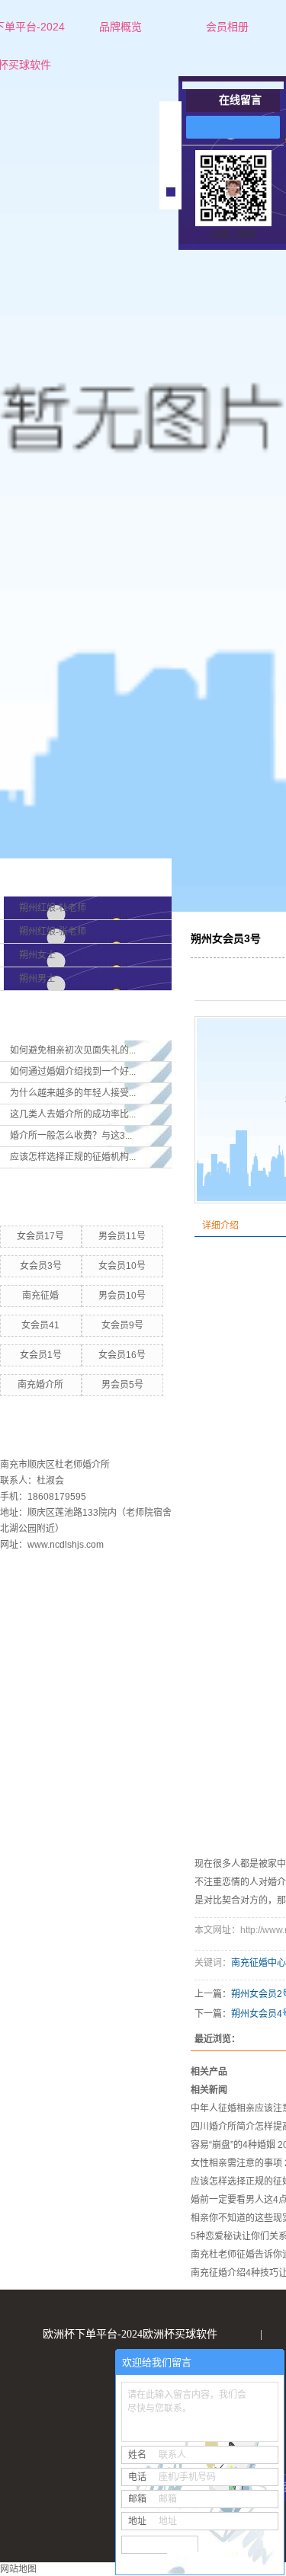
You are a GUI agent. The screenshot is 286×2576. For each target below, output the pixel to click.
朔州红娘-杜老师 (53, 908)
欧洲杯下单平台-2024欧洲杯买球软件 (130, 2334)
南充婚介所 (40, 1385)
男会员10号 (122, 1296)
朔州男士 (37, 979)
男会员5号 (122, 1385)
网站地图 (18, 2569)
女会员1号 (41, 1355)
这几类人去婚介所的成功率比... (73, 1114)
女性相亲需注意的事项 (236, 2163)
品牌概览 (121, 27)
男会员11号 (122, 1236)
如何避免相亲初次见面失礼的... (73, 1050)
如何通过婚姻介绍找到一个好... (73, 1072)
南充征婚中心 (259, 1963)
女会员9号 (122, 1325)
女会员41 (40, 1325)
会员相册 (227, 27)
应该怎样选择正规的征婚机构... (73, 1157)
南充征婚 (40, 1296)
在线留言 (240, 100)
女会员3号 (41, 1266)
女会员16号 (122, 1355)
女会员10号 (122, 1266)
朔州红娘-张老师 (53, 932)
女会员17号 (40, 1236)
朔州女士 (37, 955)
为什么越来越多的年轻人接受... (73, 1093)
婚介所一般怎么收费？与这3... (71, 1136)
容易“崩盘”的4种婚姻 (233, 2145)
